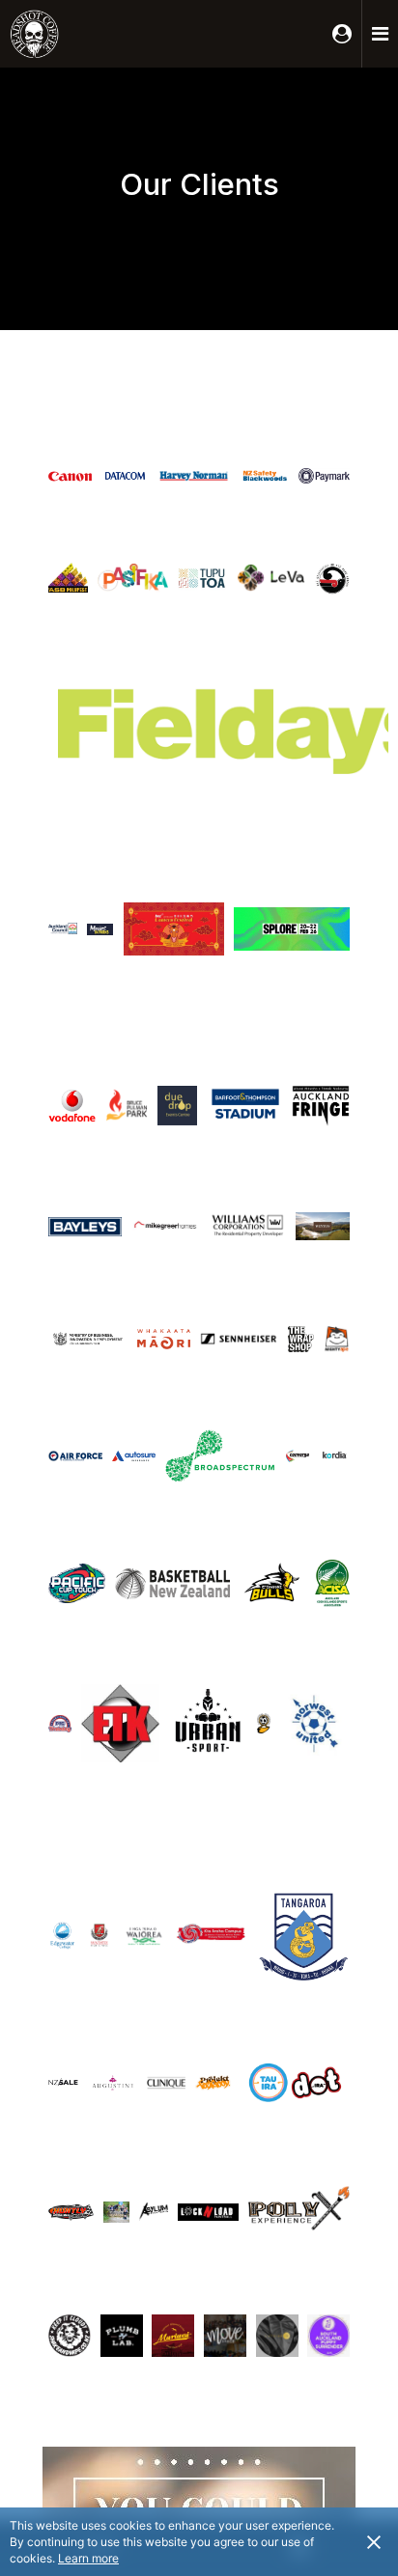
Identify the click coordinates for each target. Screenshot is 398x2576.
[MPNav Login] (342, 34)
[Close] (374, 2541)
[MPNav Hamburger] (380, 34)
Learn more (88, 2558)
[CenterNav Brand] (63, 34)
